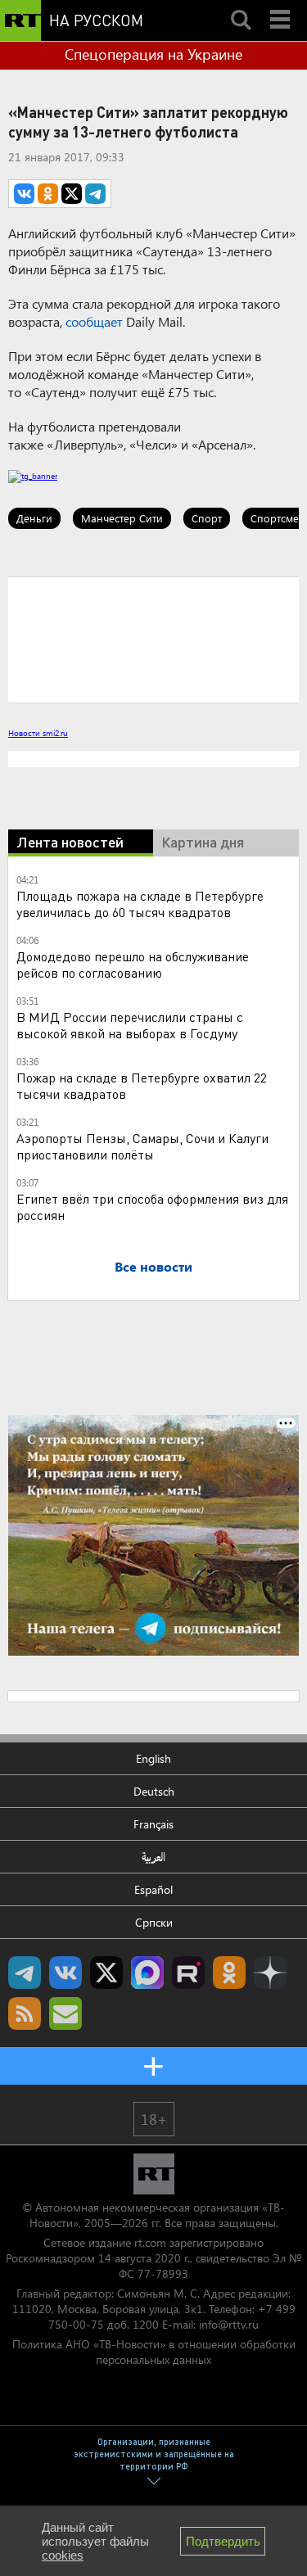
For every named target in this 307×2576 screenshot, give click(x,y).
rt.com (150, 2242)
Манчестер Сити (122, 518)
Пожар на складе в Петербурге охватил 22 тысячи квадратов (142, 1085)
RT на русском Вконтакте (65, 1973)
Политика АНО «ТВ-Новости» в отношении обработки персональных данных (154, 2352)
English (153, 1758)
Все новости (153, 1266)
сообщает (94, 321)
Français (153, 1824)
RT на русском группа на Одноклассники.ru (229, 1973)
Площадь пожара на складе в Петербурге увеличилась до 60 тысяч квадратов (140, 904)
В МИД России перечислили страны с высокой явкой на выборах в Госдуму (130, 1025)
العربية (153, 1857)
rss (25, 2013)
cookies (63, 2555)
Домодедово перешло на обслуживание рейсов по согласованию (133, 964)
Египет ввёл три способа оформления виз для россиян (152, 1207)
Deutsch (154, 1791)
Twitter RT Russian (106, 1973)
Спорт (207, 518)
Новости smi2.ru (38, 733)
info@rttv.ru (229, 2324)
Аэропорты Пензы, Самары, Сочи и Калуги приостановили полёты (142, 1146)
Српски (154, 1922)
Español (153, 1889)
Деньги (34, 518)
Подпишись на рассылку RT (65, 2013)
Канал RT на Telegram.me (25, 1973)
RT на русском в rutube (188, 1973)
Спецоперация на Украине (153, 54)
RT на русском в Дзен (270, 1973)
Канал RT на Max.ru (147, 1973)
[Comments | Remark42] (153, 639)
